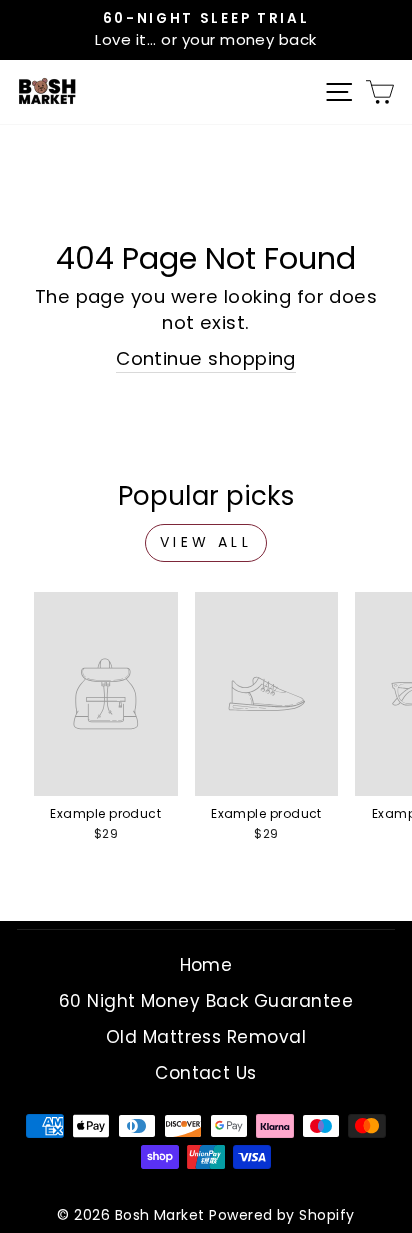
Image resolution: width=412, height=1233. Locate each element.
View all (206, 542)
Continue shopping (206, 358)
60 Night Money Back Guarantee (206, 1001)
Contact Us (206, 1073)
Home (206, 965)
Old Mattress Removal (206, 1037)
